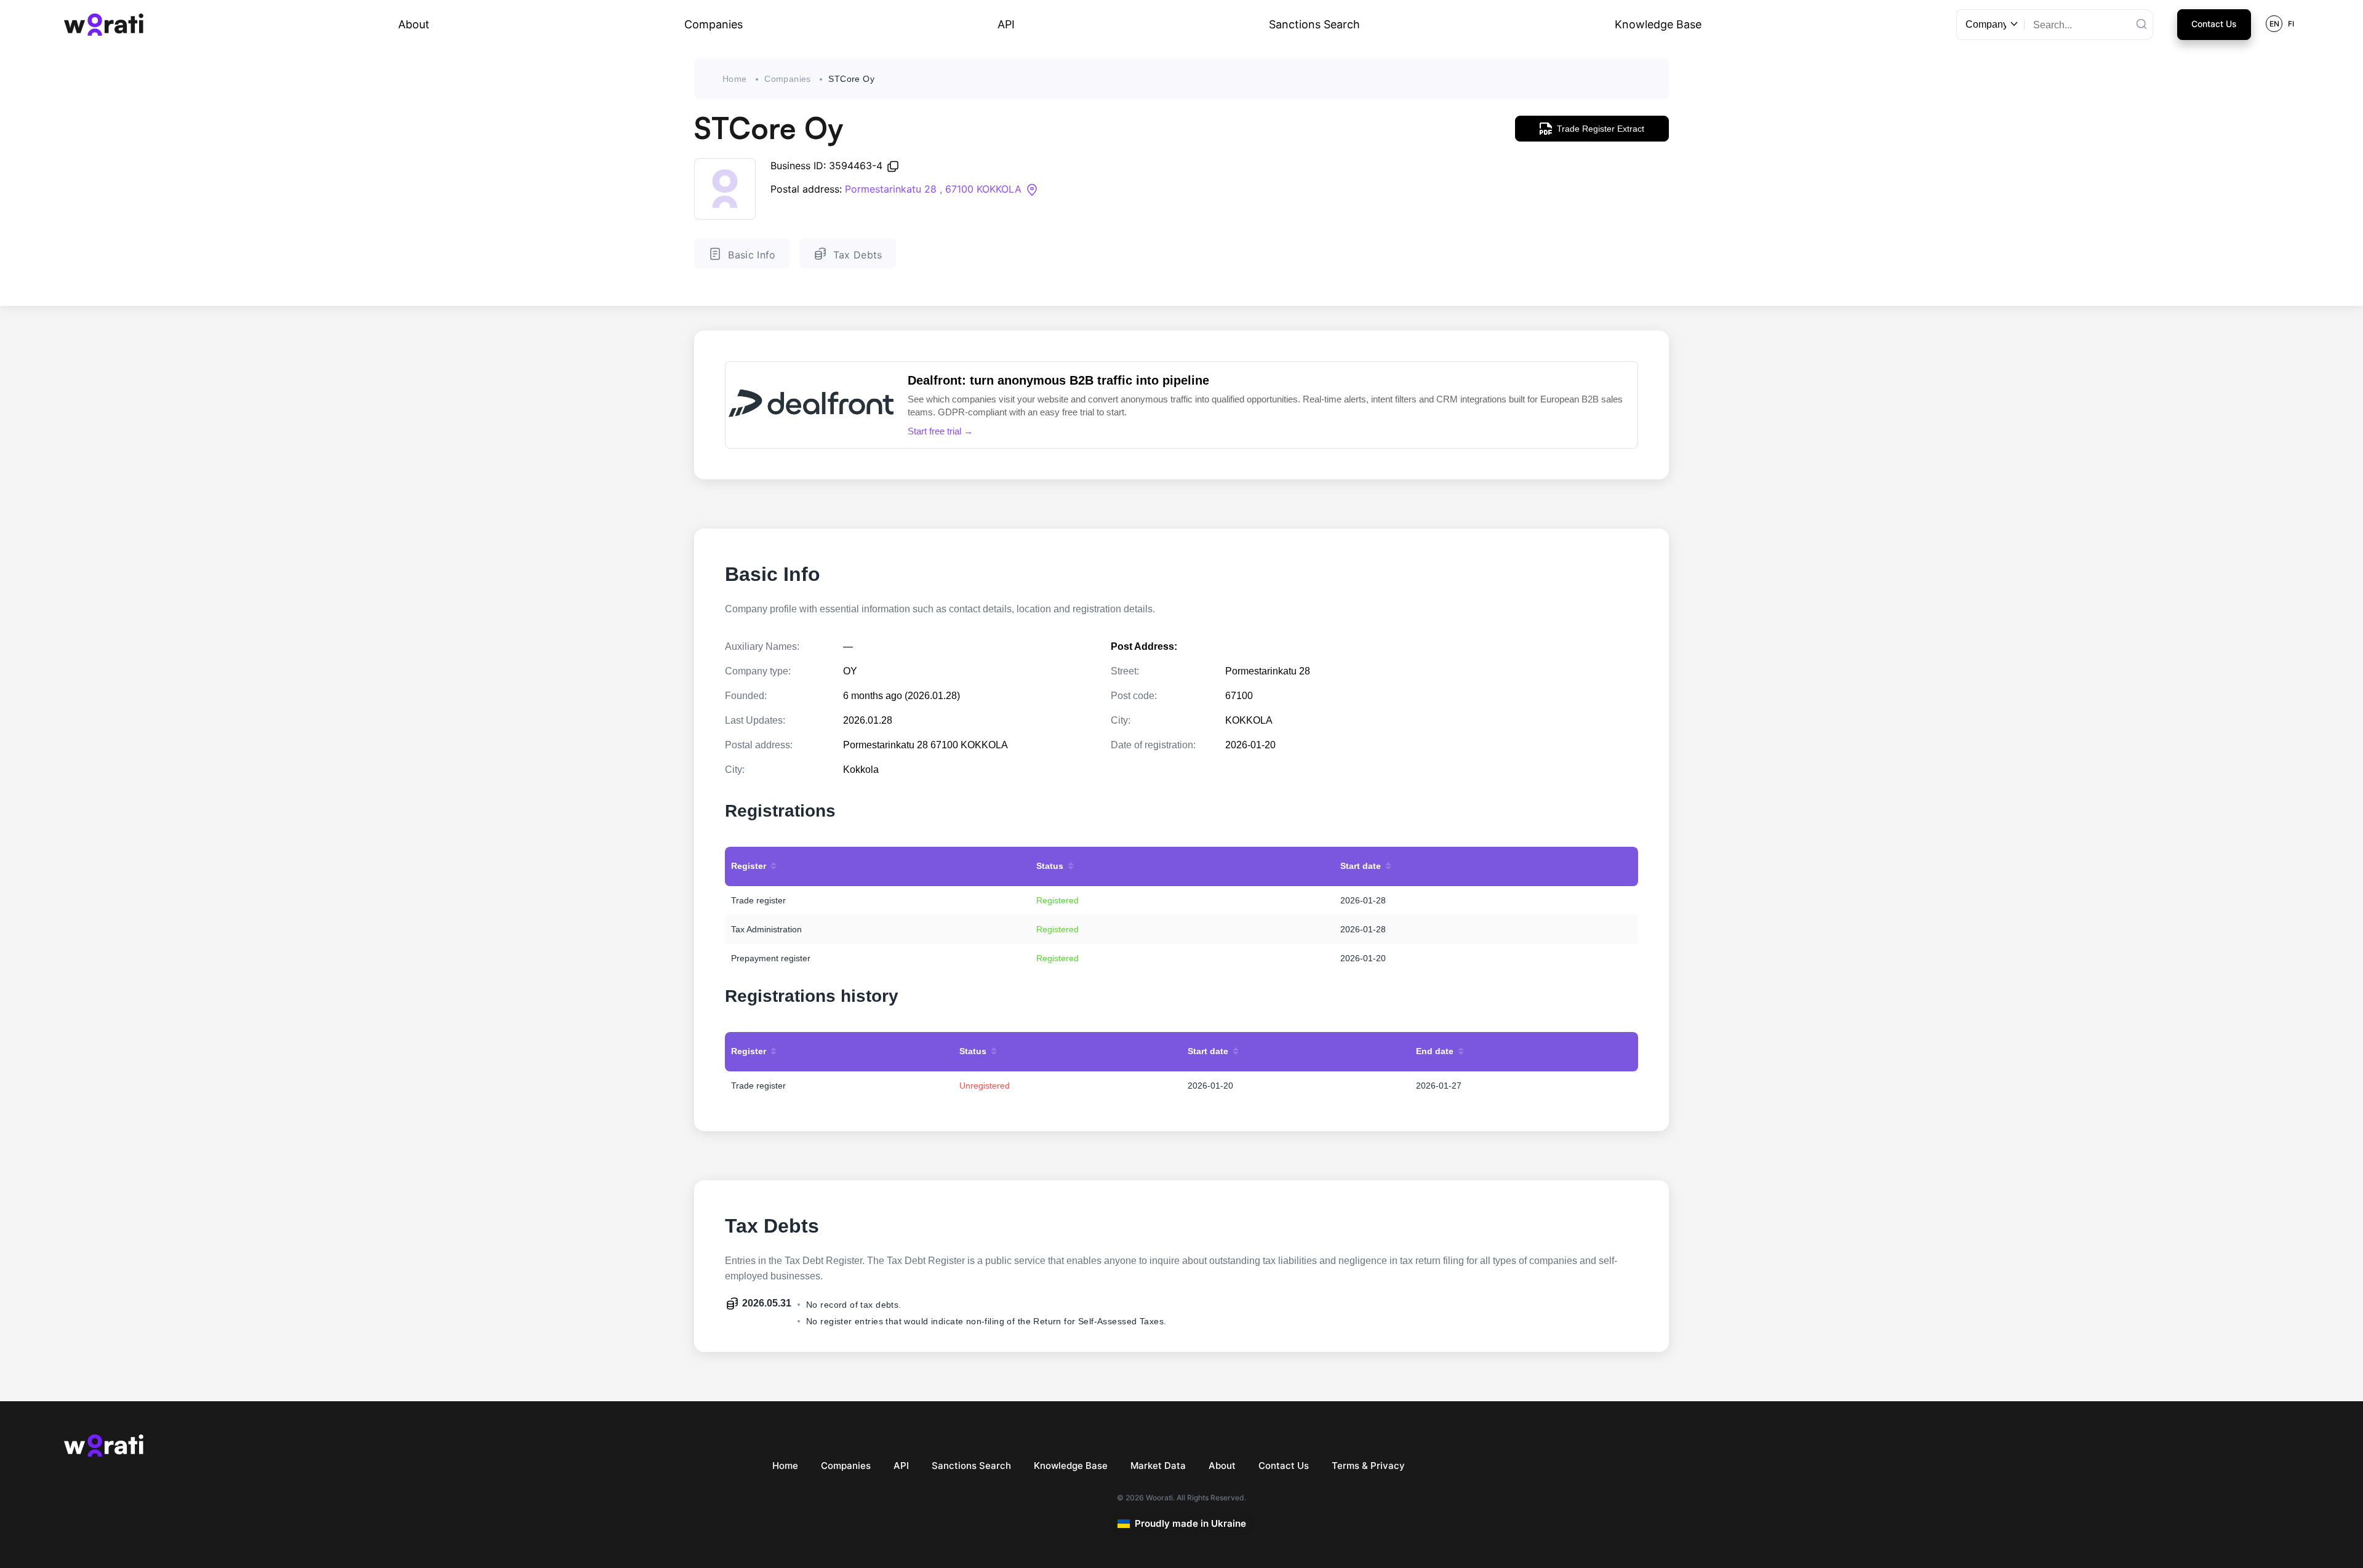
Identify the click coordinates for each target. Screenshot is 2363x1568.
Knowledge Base (1658, 24)
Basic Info (752, 255)
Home (735, 79)
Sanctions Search (1314, 24)
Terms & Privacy (1368, 1466)
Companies (714, 24)
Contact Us (2214, 24)
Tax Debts (858, 255)
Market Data (1158, 1466)
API (1006, 24)
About (414, 24)
